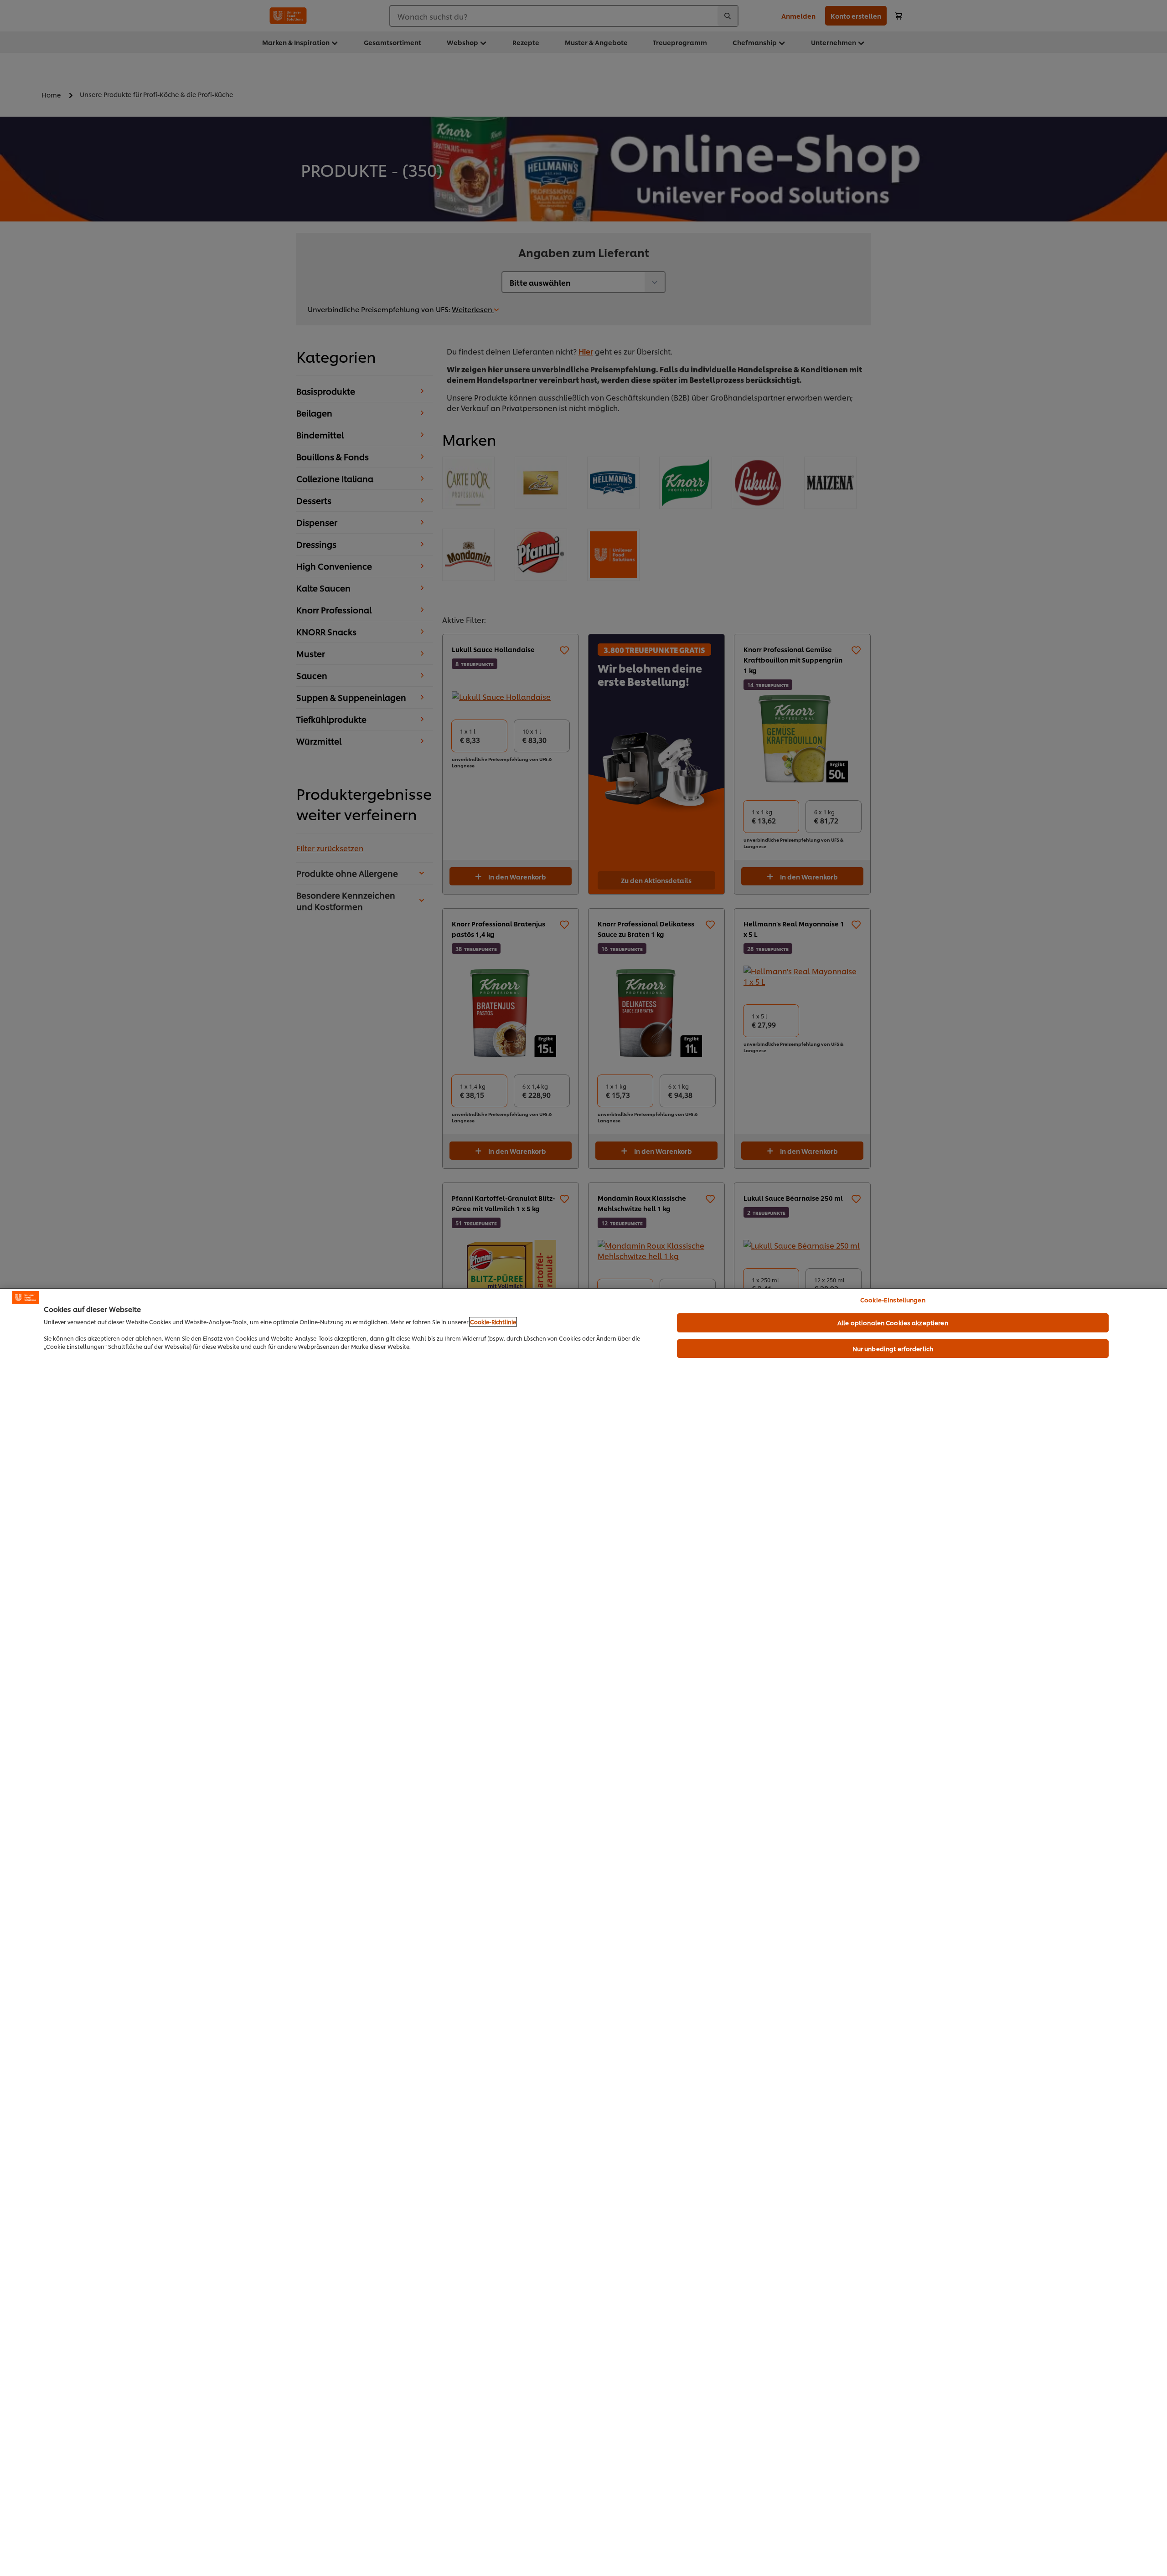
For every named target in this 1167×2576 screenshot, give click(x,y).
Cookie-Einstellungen (893, 1300)
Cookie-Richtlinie (493, 1322)
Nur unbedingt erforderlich (893, 1348)
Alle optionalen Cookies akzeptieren (893, 1322)
